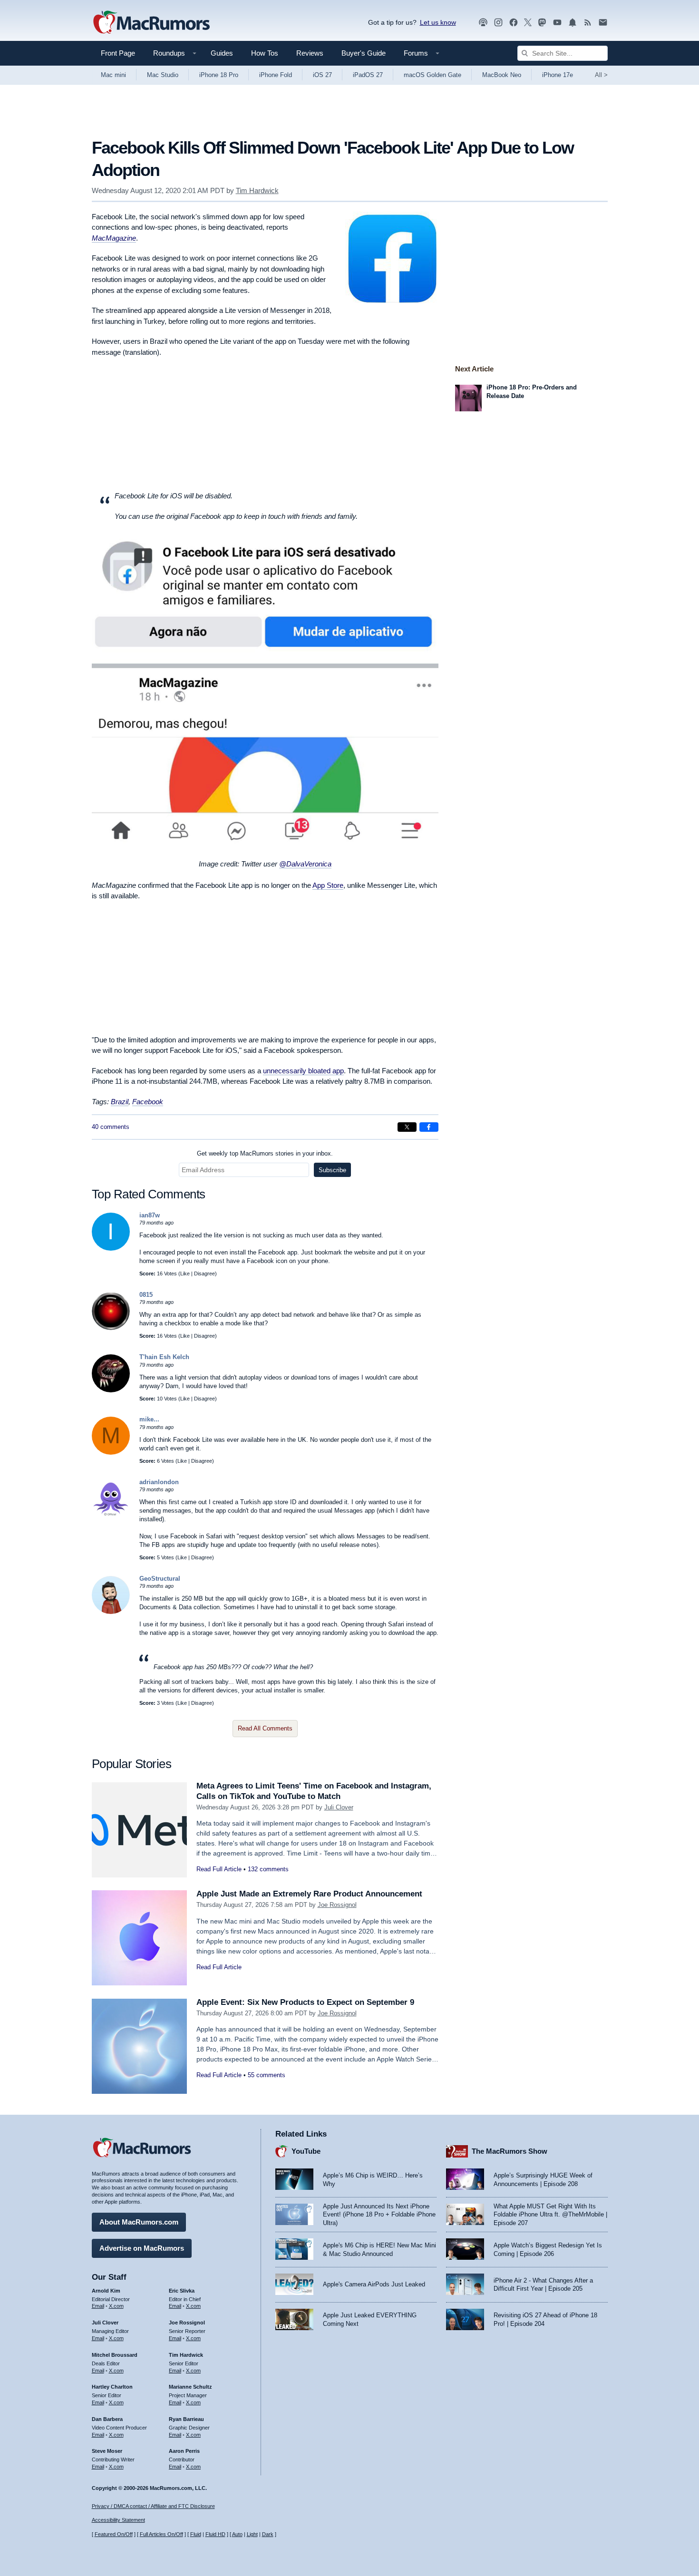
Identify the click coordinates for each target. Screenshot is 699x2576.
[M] (111, 1453)
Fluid (196, 2534)
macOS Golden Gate (432, 75)
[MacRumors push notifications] (573, 23)
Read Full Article (219, 1869)
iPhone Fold (276, 75)
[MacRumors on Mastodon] (542, 23)
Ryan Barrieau (186, 2419)
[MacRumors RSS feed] (588, 23)
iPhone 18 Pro (219, 75)
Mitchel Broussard (115, 2355)
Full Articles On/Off (161, 2534)
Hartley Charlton (112, 2387)
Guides (222, 53)
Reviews (310, 53)
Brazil (120, 1102)
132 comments (268, 1869)
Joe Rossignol (337, 1905)
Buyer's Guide (364, 53)
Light (252, 2534)
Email (98, 2306)
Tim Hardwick (257, 190)
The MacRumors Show (510, 2151)
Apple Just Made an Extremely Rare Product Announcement (309, 1894)
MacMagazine (114, 238)
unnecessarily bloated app (303, 1071)
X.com (116, 2306)
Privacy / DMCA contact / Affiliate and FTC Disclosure (153, 2506)
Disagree (204, 1273)
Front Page (118, 53)
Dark (268, 2534)
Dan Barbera (107, 2419)
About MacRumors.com (139, 2222)
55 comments (267, 2075)
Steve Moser (107, 2451)
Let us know (438, 22)
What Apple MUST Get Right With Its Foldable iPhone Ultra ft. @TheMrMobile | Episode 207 (550, 2215)
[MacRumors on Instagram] (498, 23)
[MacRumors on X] (528, 23)
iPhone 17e (558, 75)
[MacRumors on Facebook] (514, 23)
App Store (328, 885)
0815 (146, 1295)
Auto (237, 2534)
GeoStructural (160, 1579)
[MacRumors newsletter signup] (603, 23)
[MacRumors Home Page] (151, 23)
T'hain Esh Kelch (164, 1357)
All (601, 75)
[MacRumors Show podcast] (483, 23)
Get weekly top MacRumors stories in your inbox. (265, 1153)
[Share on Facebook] (429, 1127)
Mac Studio (163, 75)
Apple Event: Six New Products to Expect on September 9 (305, 2002)
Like (185, 1273)
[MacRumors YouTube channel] (557, 23)
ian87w (150, 1215)
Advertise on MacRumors (142, 2248)
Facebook (148, 1102)
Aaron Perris (184, 2451)
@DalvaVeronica (305, 864)
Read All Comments (265, 1728)
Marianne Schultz (190, 2387)
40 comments (111, 1127)
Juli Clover (339, 1807)
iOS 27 (322, 75)
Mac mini (113, 75)
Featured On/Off (114, 2534)
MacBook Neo (502, 75)
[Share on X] (407, 1127)
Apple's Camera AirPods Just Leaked (374, 2284)
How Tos (265, 53)
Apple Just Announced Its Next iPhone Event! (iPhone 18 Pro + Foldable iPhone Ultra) (379, 2215)
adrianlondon (159, 1482)
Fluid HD (215, 2534)
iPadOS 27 (368, 75)
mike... (149, 1419)
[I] (111, 1249)
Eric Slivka (182, 2291)
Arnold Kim (106, 2291)
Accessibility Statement (118, 2520)
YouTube (306, 2151)
